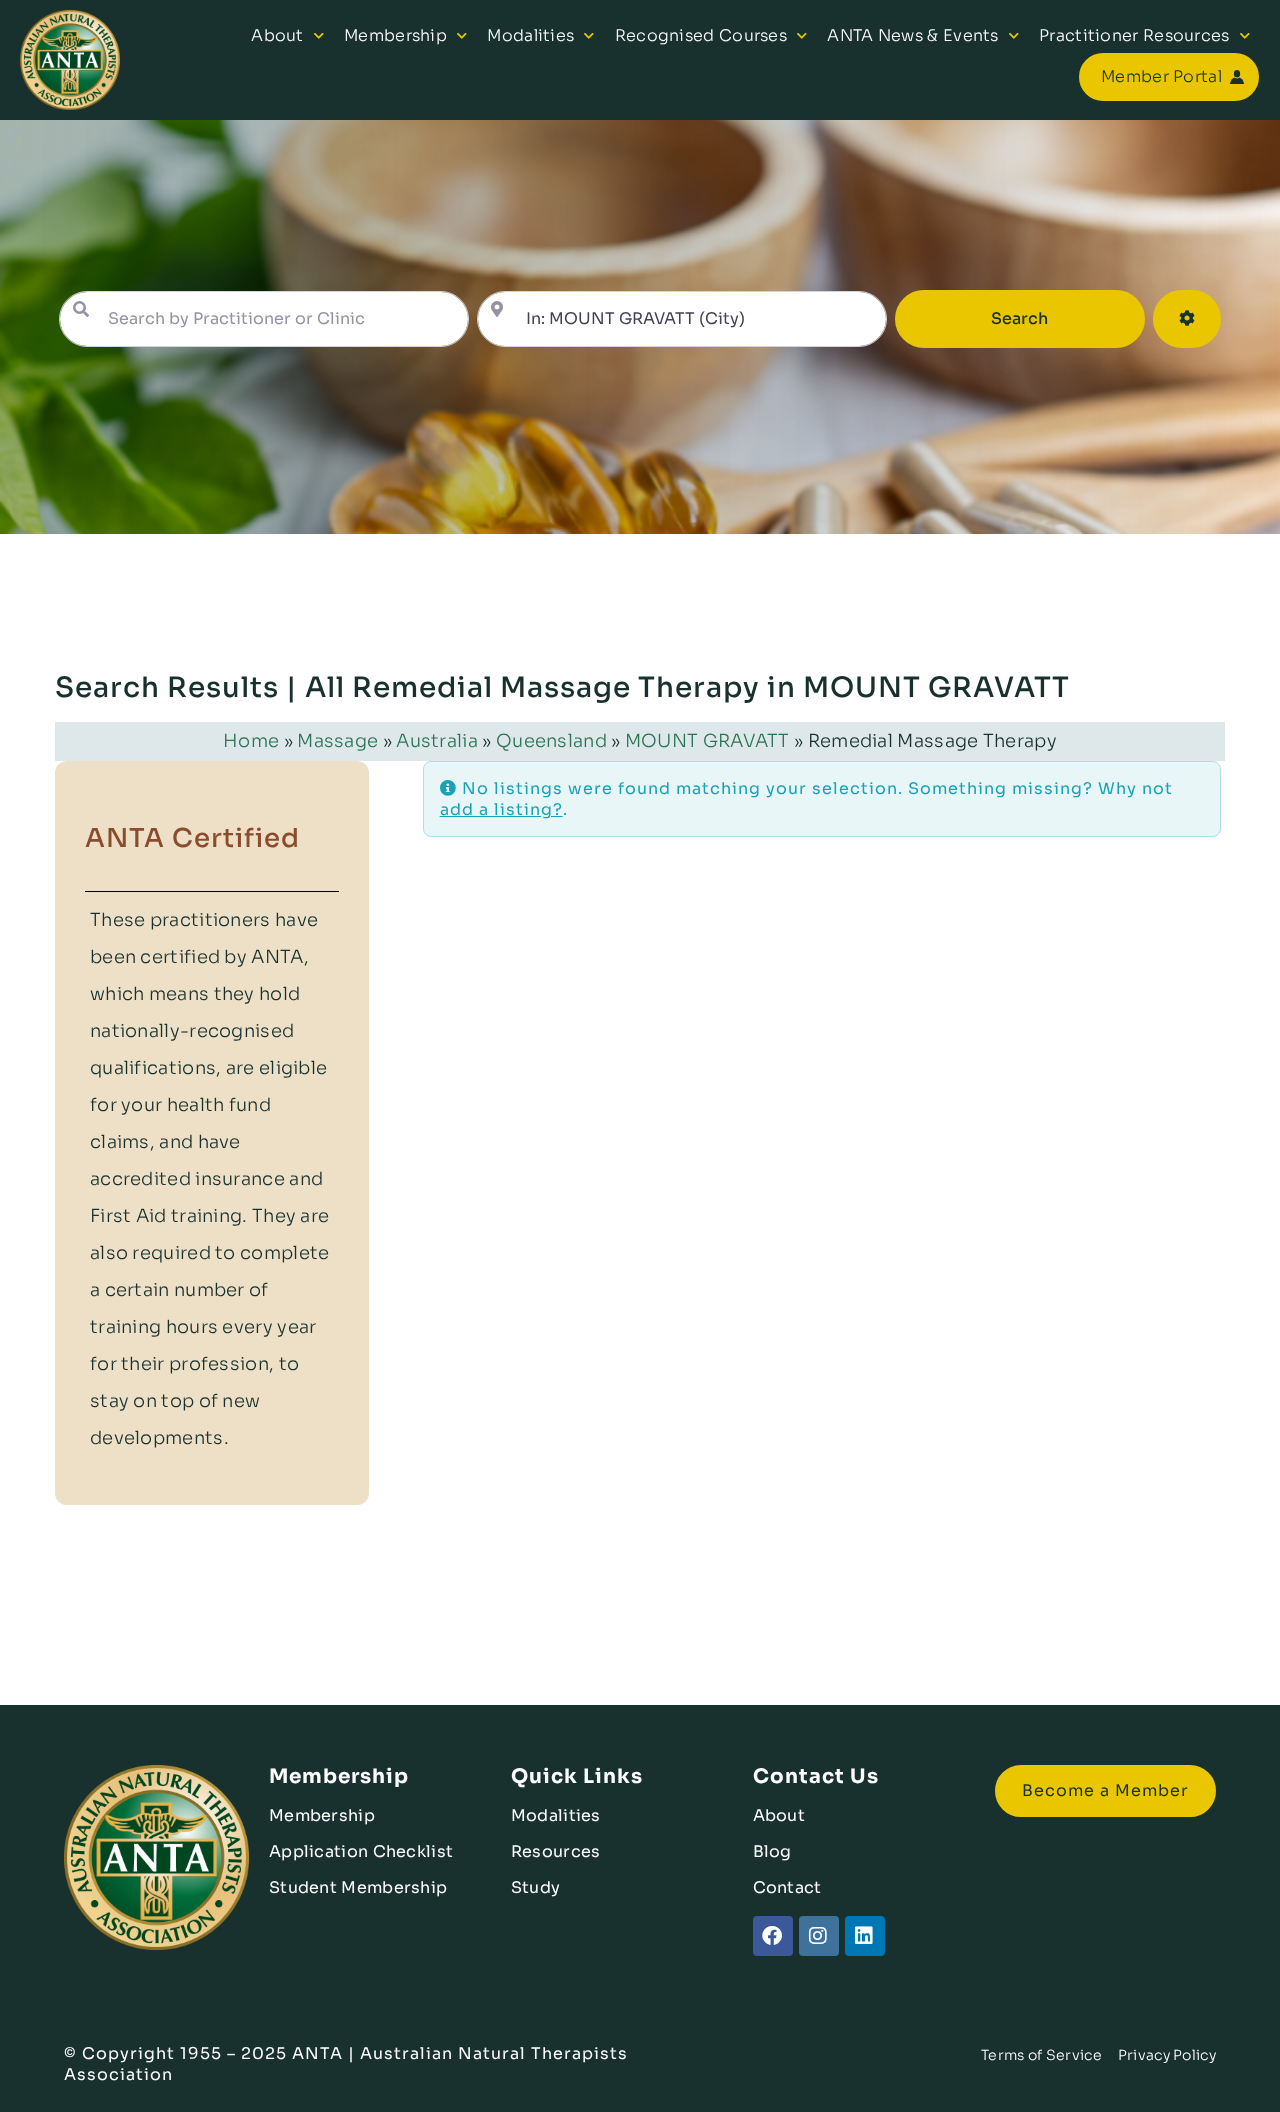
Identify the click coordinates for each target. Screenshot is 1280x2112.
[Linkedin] (865, 1936)
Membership (395, 35)
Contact (787, 1887)
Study (536, 1887)
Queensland (551, 741)
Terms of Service (1041, 2055)
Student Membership (358, 1887)
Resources (556, 1851)
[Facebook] (773, 1936)
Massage (337, 741)
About (277, 35)
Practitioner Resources (1134, 35)
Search (1047, 318)
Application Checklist (361, 1851)
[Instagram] (819, 1936)
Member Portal (1161, 76)
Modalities (530, 35)
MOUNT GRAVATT (707, 741)
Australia (437, 741)
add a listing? (501, 809)
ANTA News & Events (912, 35)
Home (251, 741)
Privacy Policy (1167, 2055)
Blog (772, 1851)
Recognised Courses (701, 35)
